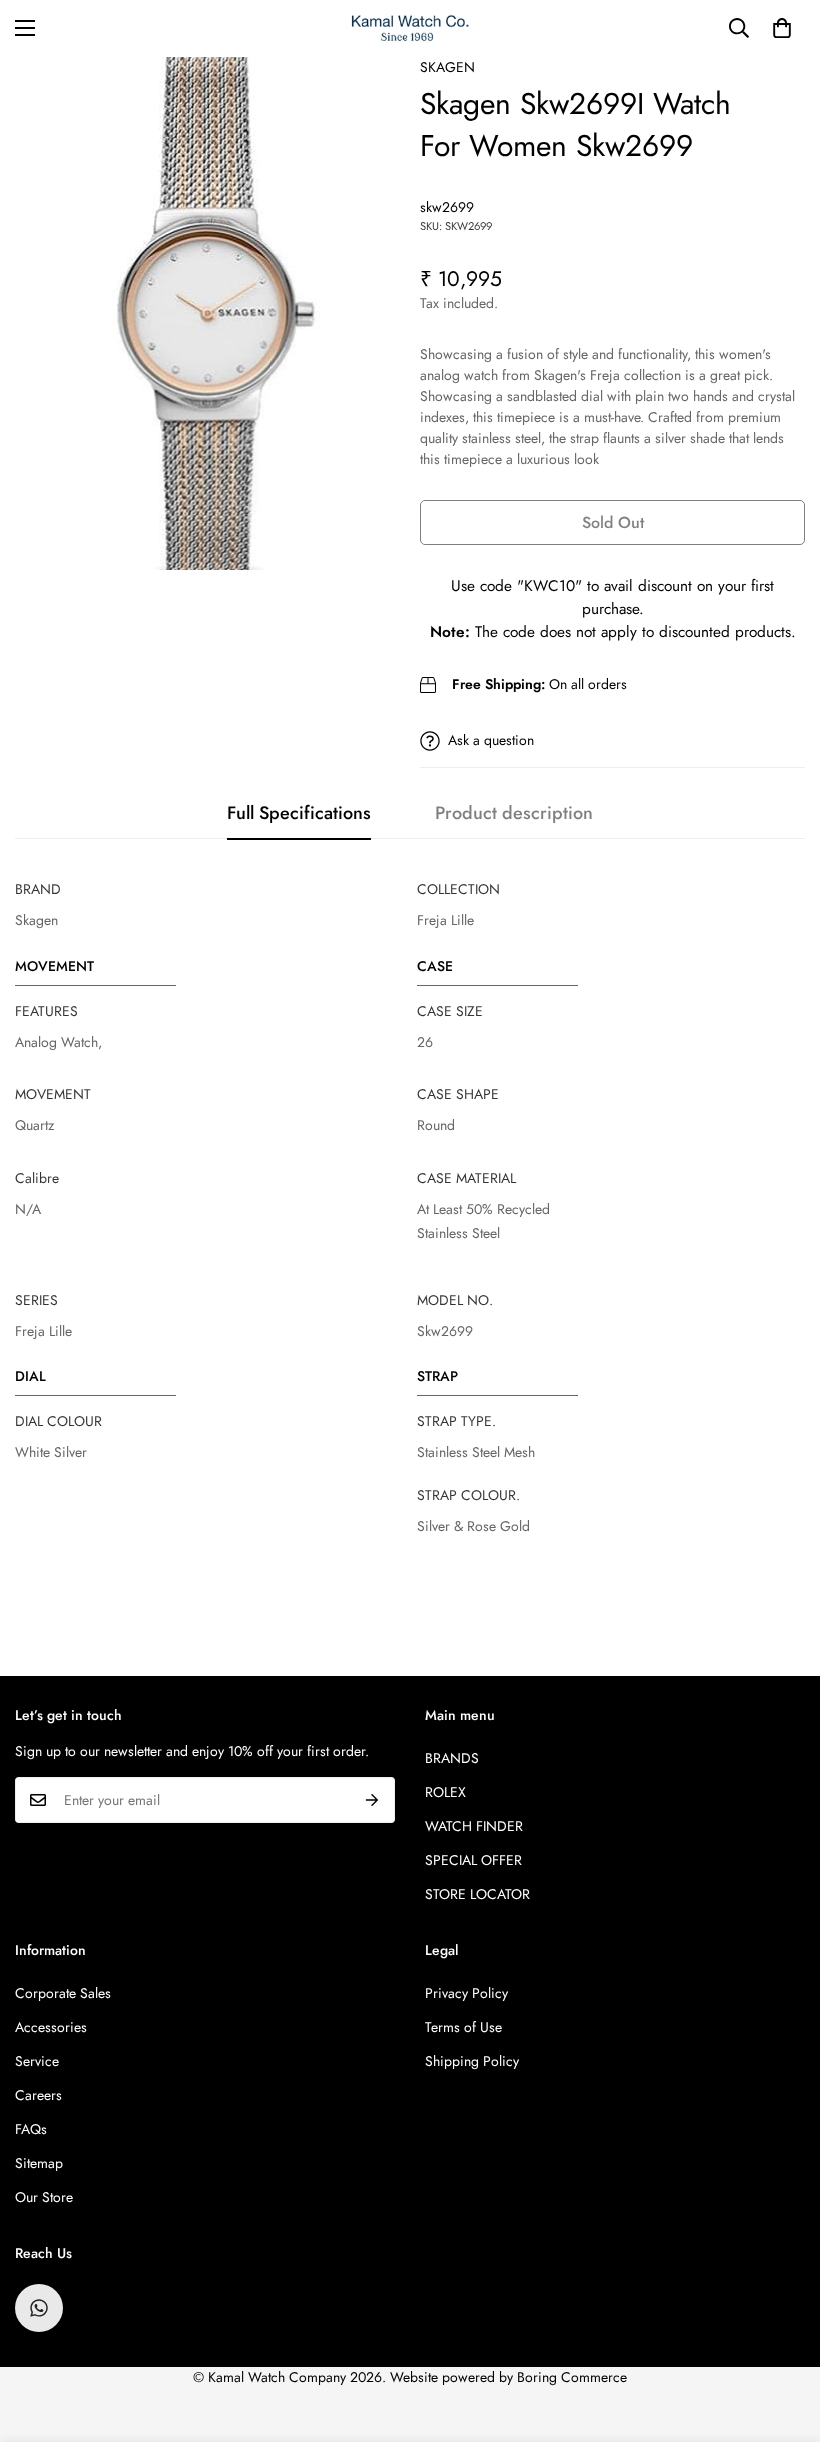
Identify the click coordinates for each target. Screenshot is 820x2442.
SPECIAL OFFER (473, 1860)
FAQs (31, 2129)
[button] (782, 28)
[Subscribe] (372, 1800)
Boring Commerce (572, 2377)
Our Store (44, 2197)
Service (37, 2061)
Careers (38, 2095)
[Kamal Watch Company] (410, 28)
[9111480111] (39, 2308)
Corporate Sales (63, 1993)
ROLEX (445, 1792)
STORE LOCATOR (477, 1894)
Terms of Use (463, 2027)
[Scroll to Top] (781, 2333)
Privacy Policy (466, 1993)
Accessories (51, 2027)
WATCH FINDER (474, 1826)
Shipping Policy (472, 2061)
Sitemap (39, 2163)
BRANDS (452, 1758)
